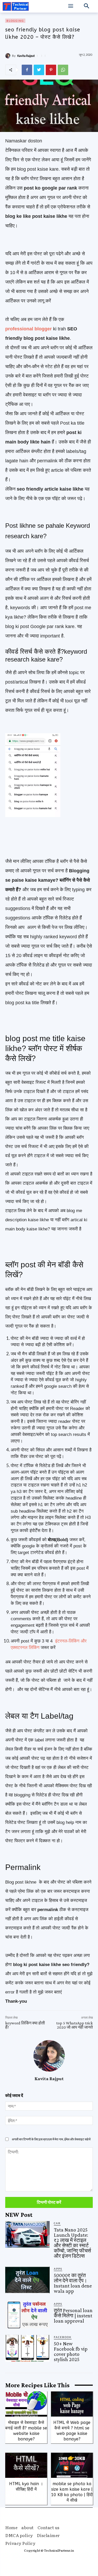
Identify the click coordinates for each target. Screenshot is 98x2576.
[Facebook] (27, 70)
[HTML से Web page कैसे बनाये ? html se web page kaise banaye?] (72, 2404)
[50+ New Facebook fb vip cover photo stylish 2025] (27, 2348)
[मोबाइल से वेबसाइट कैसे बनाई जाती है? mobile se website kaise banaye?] (26, 2404)
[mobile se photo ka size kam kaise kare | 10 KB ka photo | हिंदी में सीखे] (72, 2465)
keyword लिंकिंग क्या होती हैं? (25, 2025)
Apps (58, 2269)
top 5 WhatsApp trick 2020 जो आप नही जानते (74, 2025)
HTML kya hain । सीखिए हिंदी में (26, 2486)
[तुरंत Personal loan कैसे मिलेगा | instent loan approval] (27, 2315)
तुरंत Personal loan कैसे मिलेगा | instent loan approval (73, 2316)
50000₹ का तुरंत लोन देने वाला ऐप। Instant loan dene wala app (73, 2283)
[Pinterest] (51, 70)
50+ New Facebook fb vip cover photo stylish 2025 (71, 2351)
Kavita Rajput (26, 56)
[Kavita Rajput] (9, 56)
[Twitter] (39, 70)
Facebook (63, 2337)
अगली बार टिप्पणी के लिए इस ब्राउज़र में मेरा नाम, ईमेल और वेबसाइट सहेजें (51, 2139)
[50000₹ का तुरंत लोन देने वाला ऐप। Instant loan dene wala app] (27, 2280)
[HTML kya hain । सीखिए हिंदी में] (26, 2465)
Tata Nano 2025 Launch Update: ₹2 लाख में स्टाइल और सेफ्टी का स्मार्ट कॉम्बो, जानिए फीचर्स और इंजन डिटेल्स (72, 2243)
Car (57, 2223)
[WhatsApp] (63, 70)
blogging (15, 21)
